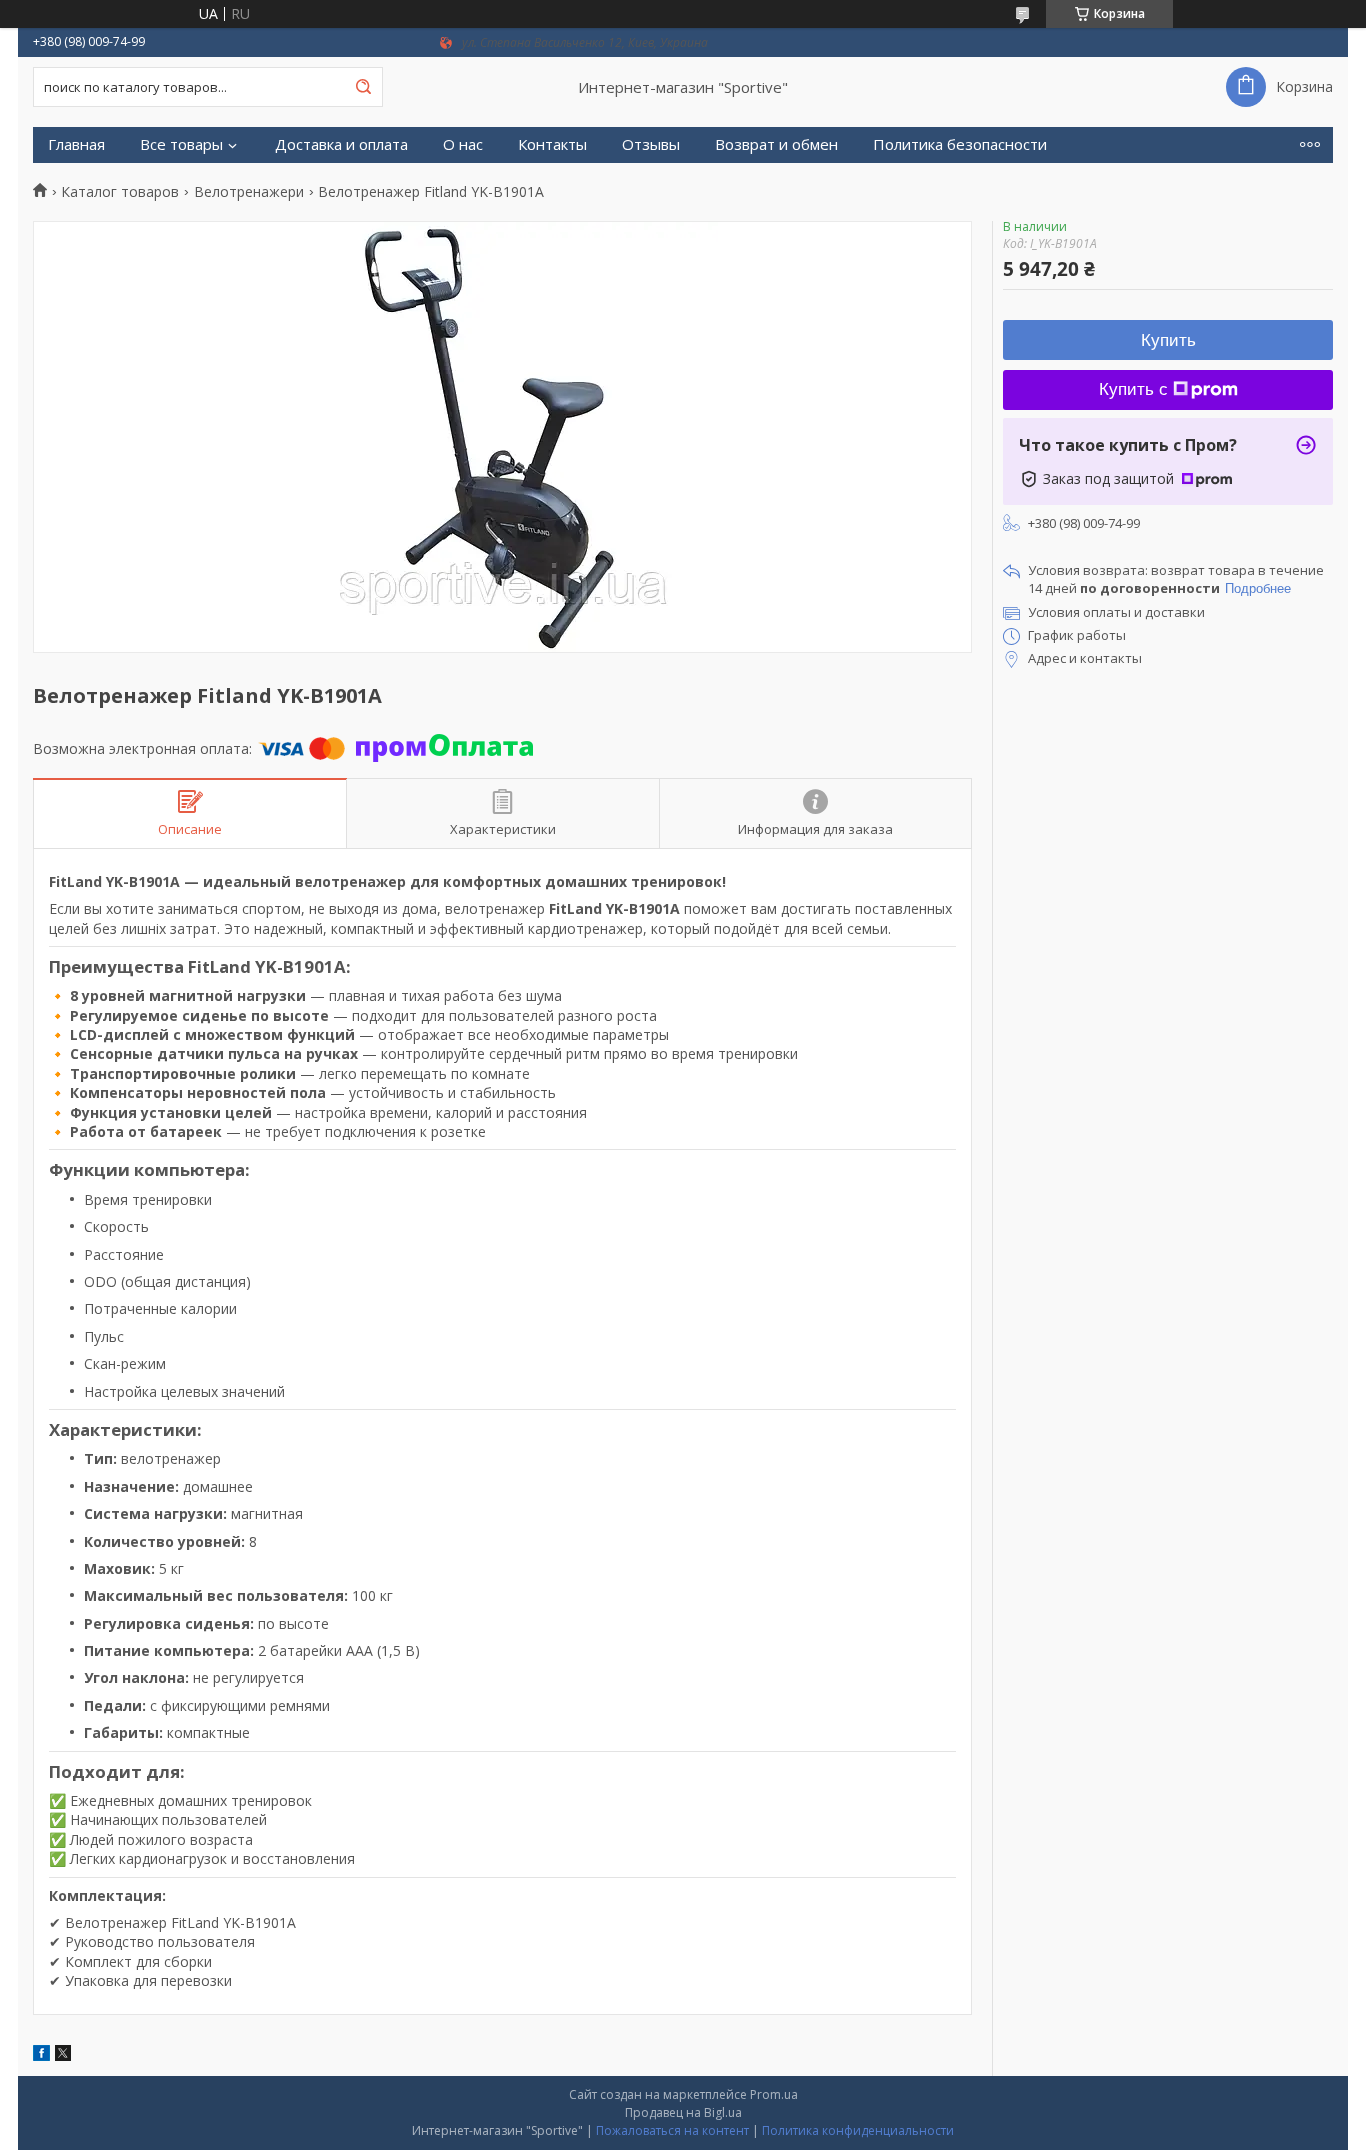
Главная (76, 144)
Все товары (181, 144)
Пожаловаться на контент (672, 2130)
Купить (1168, 340)
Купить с (1133, 389)
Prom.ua (774, 2094)
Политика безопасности (960, 144)
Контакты (552, 144)
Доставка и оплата (341, 144)
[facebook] (41, 2055)
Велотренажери (249, 192)
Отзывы (651, 144)
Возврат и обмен (776, 144)
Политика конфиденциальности (858, 2130)
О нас (463, 144)
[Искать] (363, 87)
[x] (63, 2055)
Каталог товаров (120, 192)
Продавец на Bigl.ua (683, 2112)
